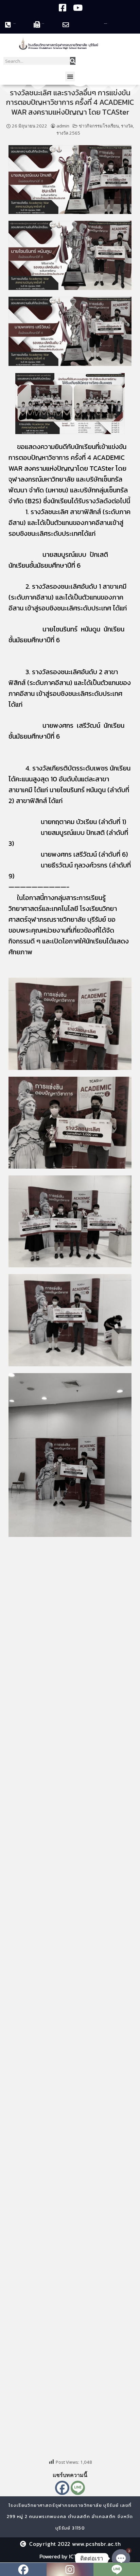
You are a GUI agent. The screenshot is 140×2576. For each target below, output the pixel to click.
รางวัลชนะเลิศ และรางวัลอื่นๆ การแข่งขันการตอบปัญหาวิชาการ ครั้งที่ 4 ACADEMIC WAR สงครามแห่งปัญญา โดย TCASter (70, 102)
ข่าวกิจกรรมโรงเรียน (99, 126)
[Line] (78, 2488)
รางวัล (127, 126)
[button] (70, 76)
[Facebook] (62, 2488)
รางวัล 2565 (68, 133)
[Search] (73, 61)
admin (63, 126)
